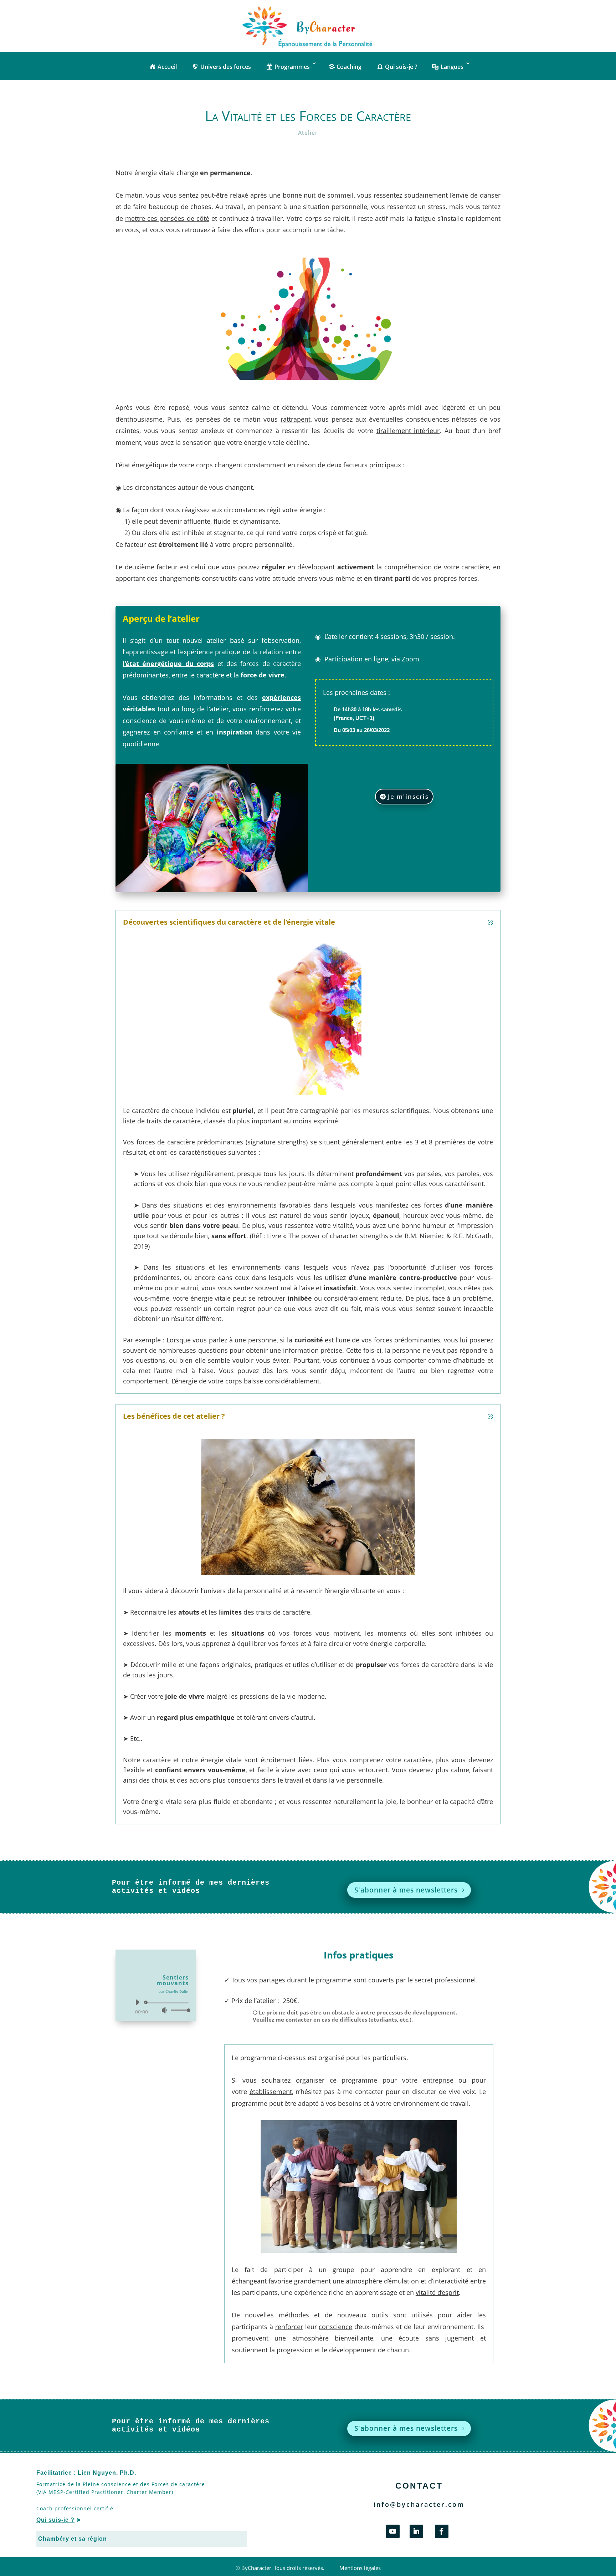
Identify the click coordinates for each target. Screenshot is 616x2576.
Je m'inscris (408, 796)
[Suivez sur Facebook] (442, 2531)
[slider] (179, 2010)
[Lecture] (137, 2002)
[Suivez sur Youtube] (393, 2531)
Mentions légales (360, 2568)
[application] (160, 2006)
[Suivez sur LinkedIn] (416, 2531)
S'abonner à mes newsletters (406, 1890)
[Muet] (164, 2010)
